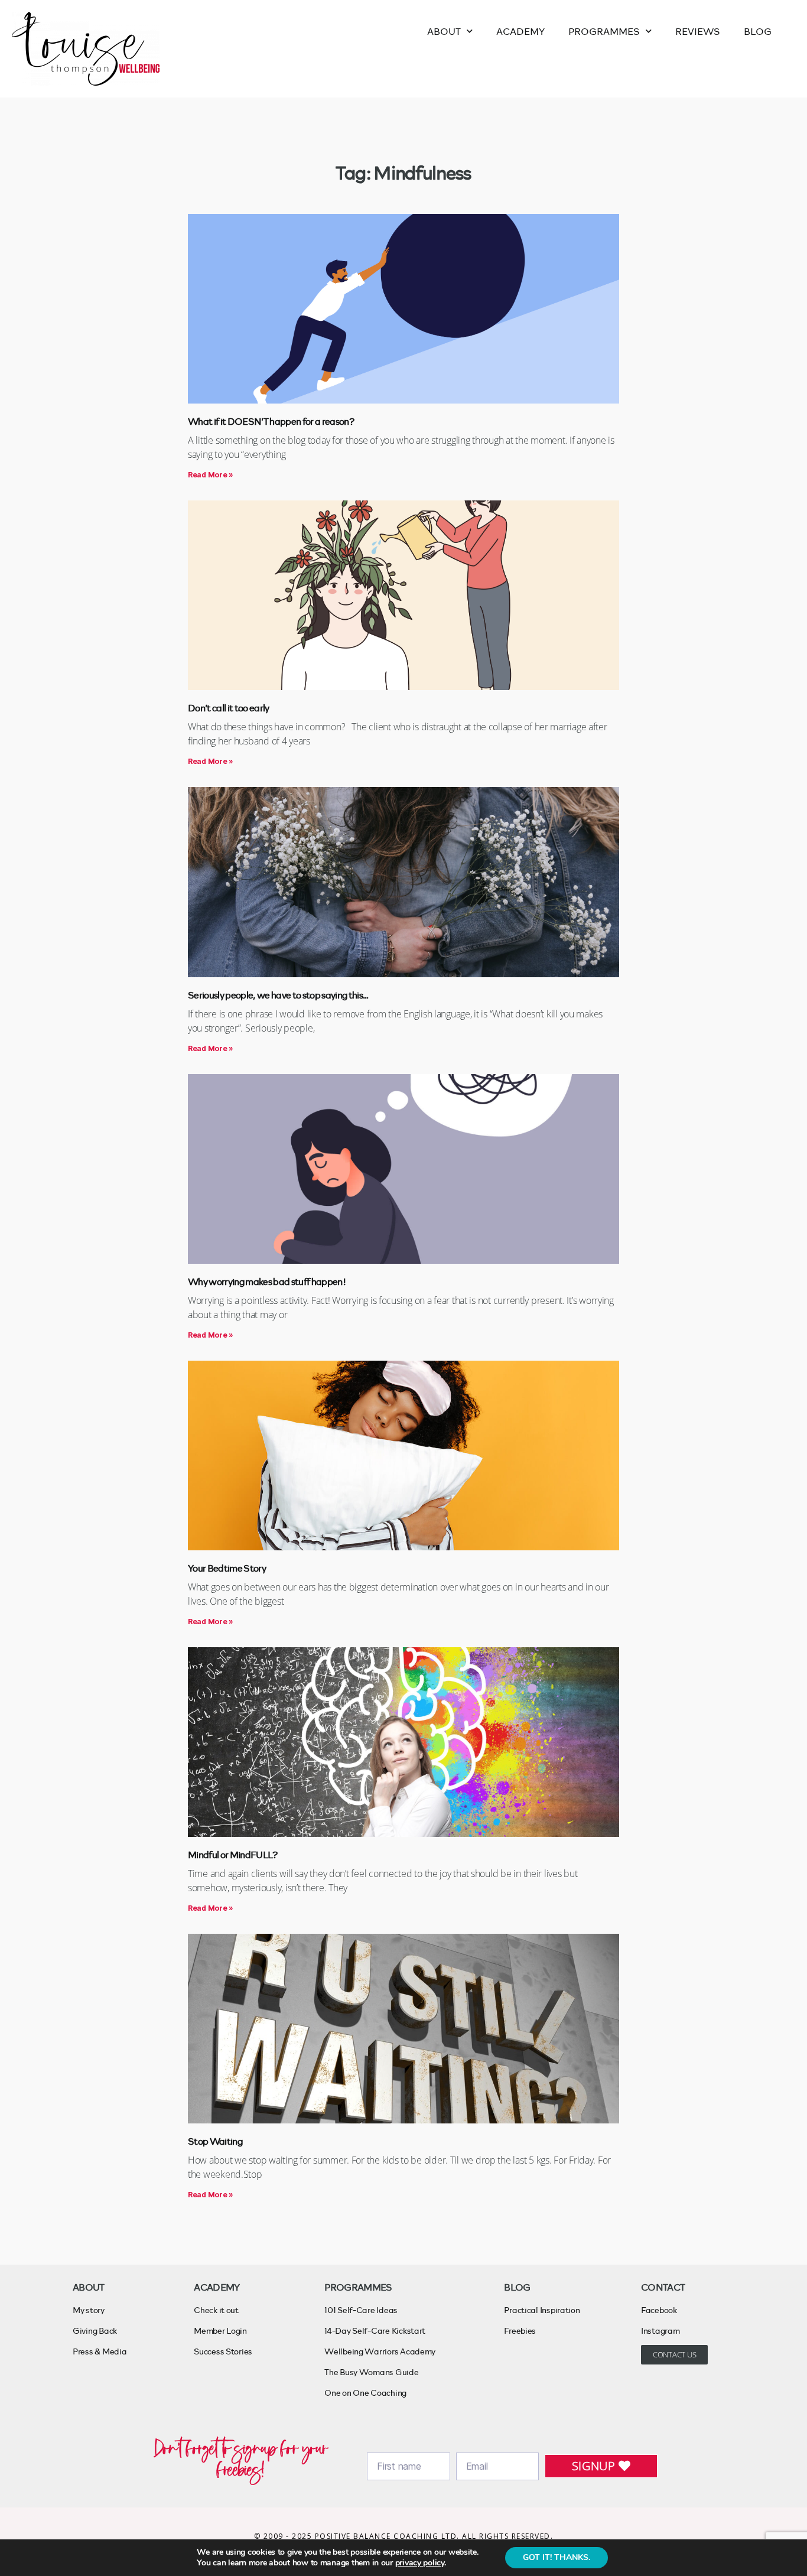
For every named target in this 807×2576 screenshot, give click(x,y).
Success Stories (223, 2351)
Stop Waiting (215, 2141)
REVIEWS (698, 31)
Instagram (660, 2331)
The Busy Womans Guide (371, 2372)
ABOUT (444, 31)
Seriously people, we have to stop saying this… (278, 995)
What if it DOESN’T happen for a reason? (271, 421)
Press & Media (100, 2351)
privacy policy (420, 2563)
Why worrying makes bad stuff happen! (267, 1281)
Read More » (211, 475)
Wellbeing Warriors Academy (380, 2351)
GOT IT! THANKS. (557, 2557)
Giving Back (95, 2331)
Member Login (220, 2331)
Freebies (520, 2331)
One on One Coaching (365, 2393)
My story (89, 2310)
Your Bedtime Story (227, 1568)
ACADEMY (520, 31)
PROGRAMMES (604, 31)
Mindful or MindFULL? (233, 1854)
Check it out (216, 2310)
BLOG (758, 31)
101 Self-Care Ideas (361, 2310)
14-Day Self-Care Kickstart (375, 2331)
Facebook (659, 2310)
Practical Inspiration (542, 2310)
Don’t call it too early (229, 708)
